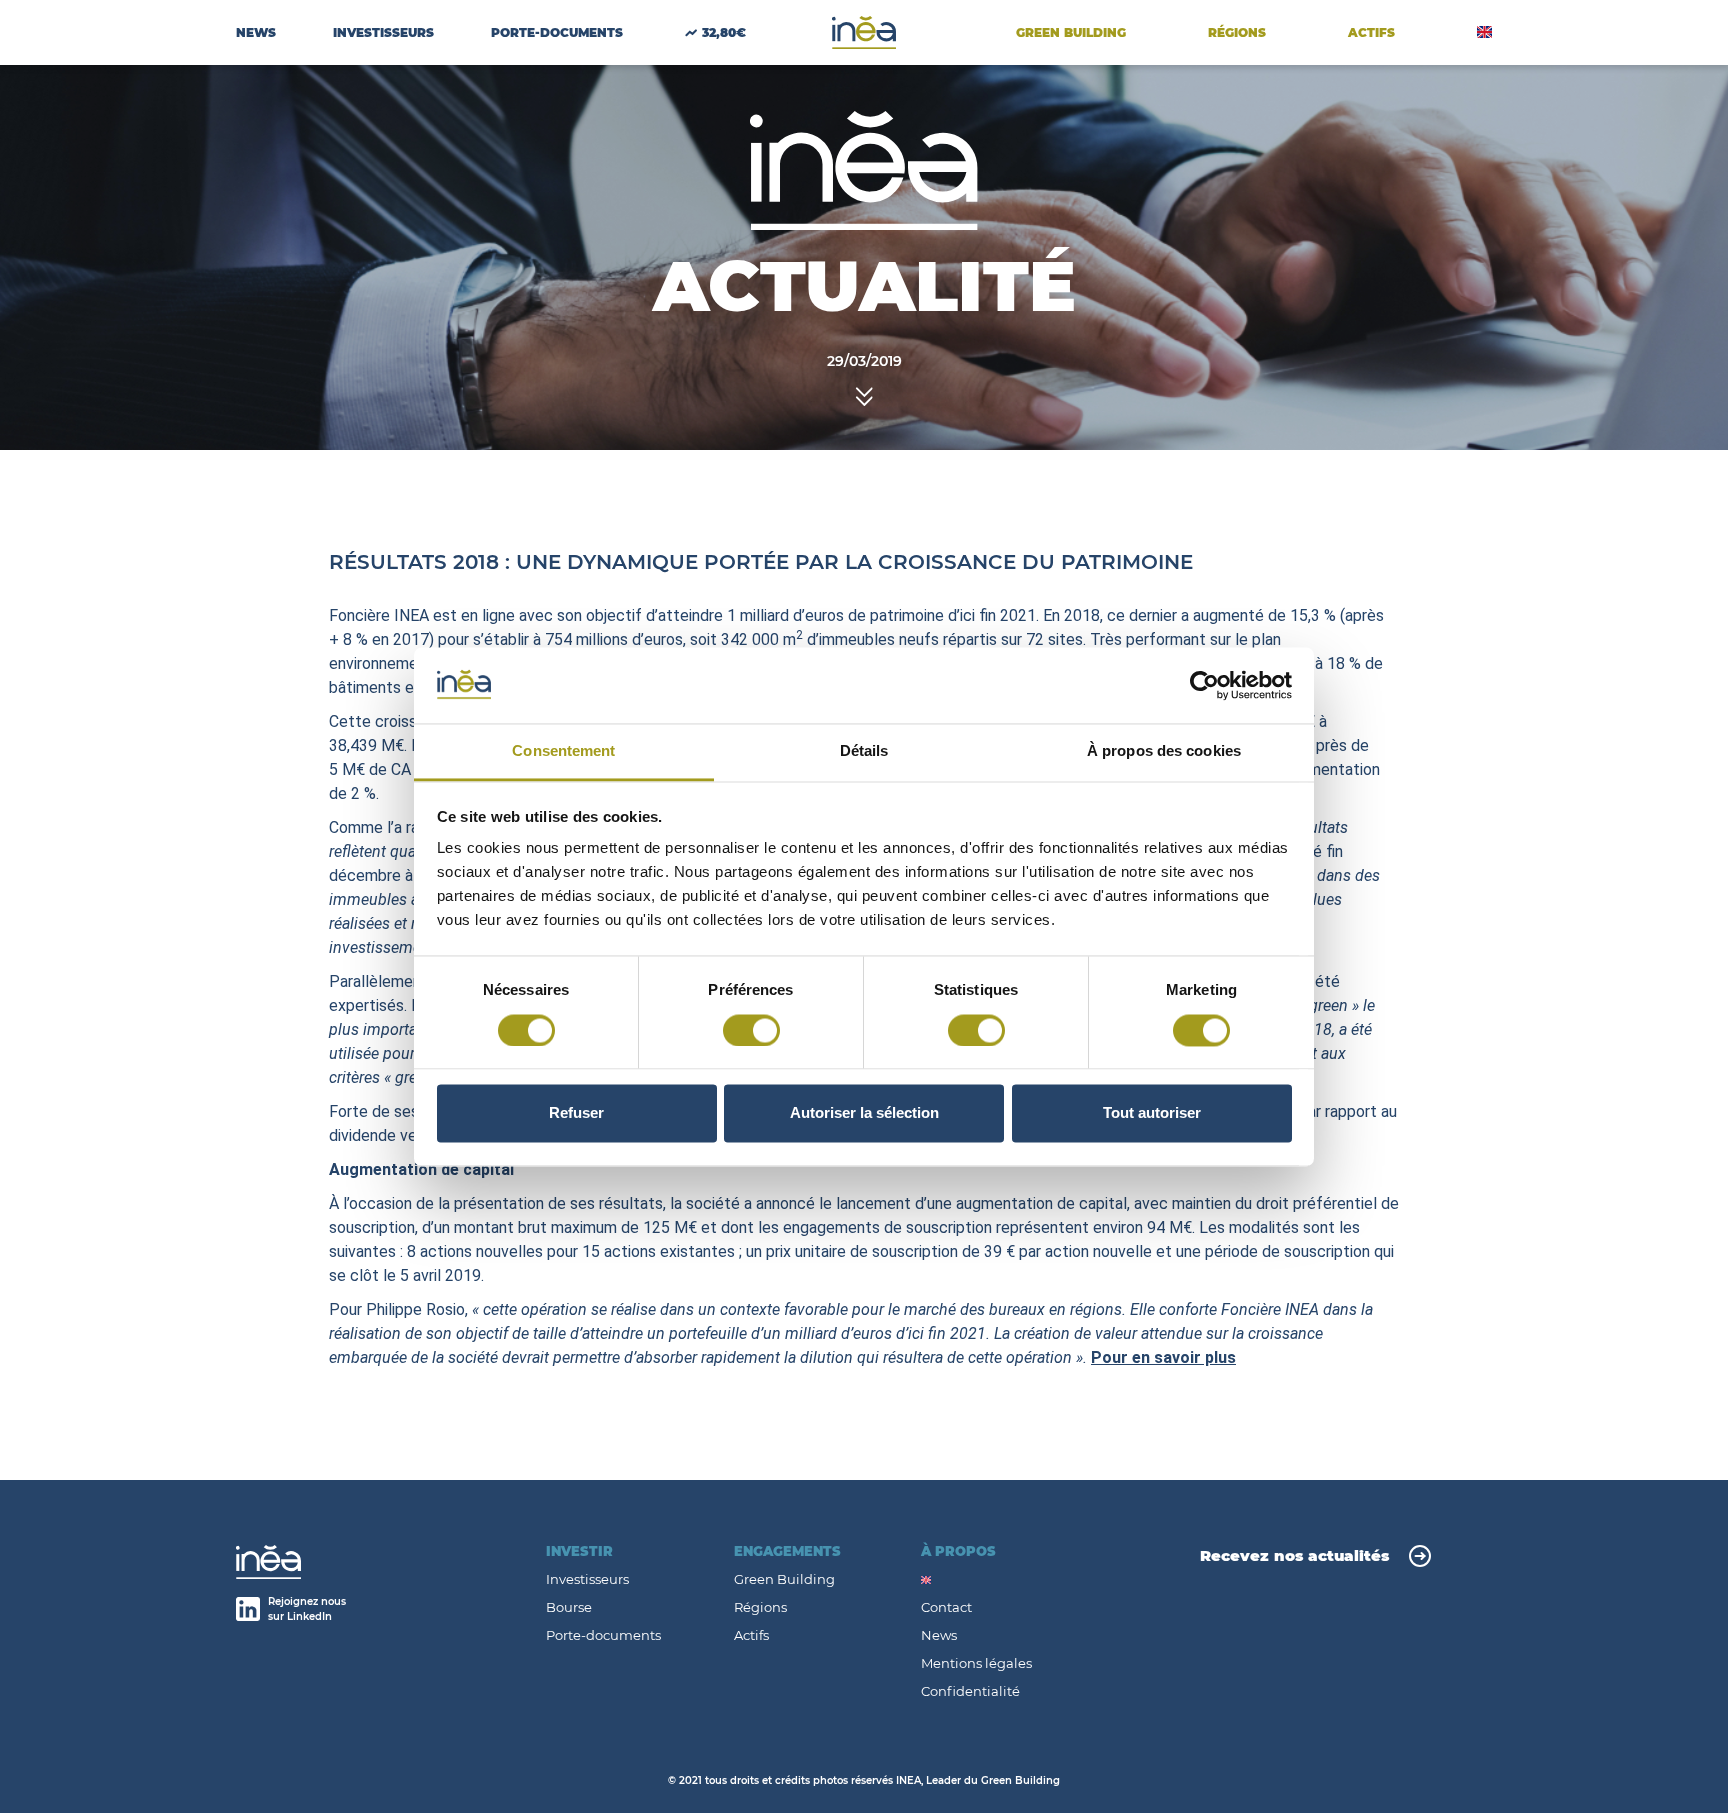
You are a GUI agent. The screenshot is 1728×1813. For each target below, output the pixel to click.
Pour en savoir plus (1163, 1357)
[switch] (751, 1030)
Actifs (751, 1635)
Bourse (569, 1607)
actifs (1371, 32)
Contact (946, 1607)
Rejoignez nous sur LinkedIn (307, 1609)
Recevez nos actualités (1294, 1555)
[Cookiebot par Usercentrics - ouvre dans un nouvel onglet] (1204, 685)
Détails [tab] (864, 751)
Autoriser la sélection (864, 1113)
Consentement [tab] (563, 751)
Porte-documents (603, 1635)
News (256, 32)
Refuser (576, 1113)
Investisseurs (383, 32)
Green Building (1071, 32)
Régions (1237, 32)
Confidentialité (970, 1691)
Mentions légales (976, 1663)
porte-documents (557, 32)
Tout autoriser (1152, 1113)
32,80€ (724, 32)
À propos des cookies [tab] (1164, 751)
